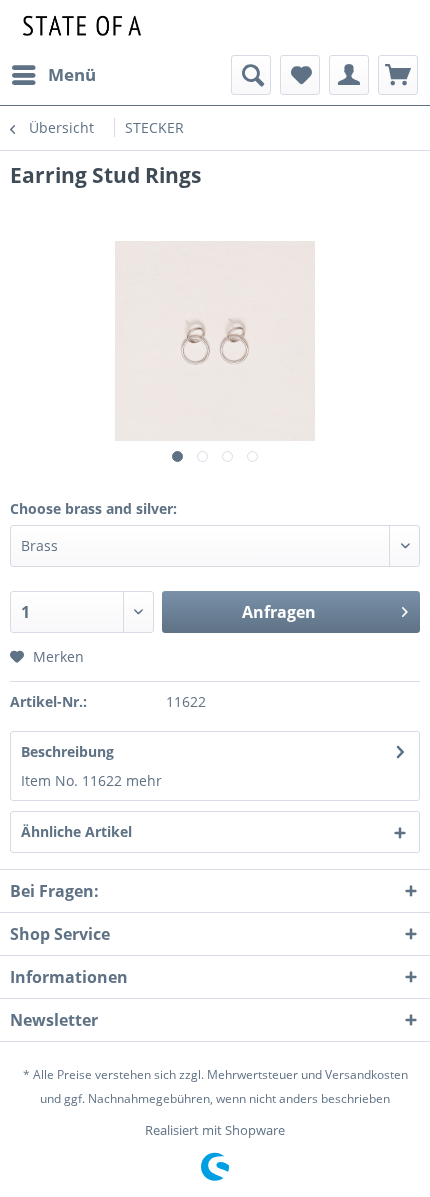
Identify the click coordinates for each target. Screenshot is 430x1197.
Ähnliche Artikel (76, 831)
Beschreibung (67, 751)
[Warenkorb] (398, 75)
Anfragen (279, 612)
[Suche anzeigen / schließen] (251, 75)
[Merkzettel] (300, 75)
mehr (144, 780)
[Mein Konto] (349, 75)
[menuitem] (53, 75)
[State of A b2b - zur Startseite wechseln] (79, 27)
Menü (72, 74)
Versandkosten (366, 1074)
